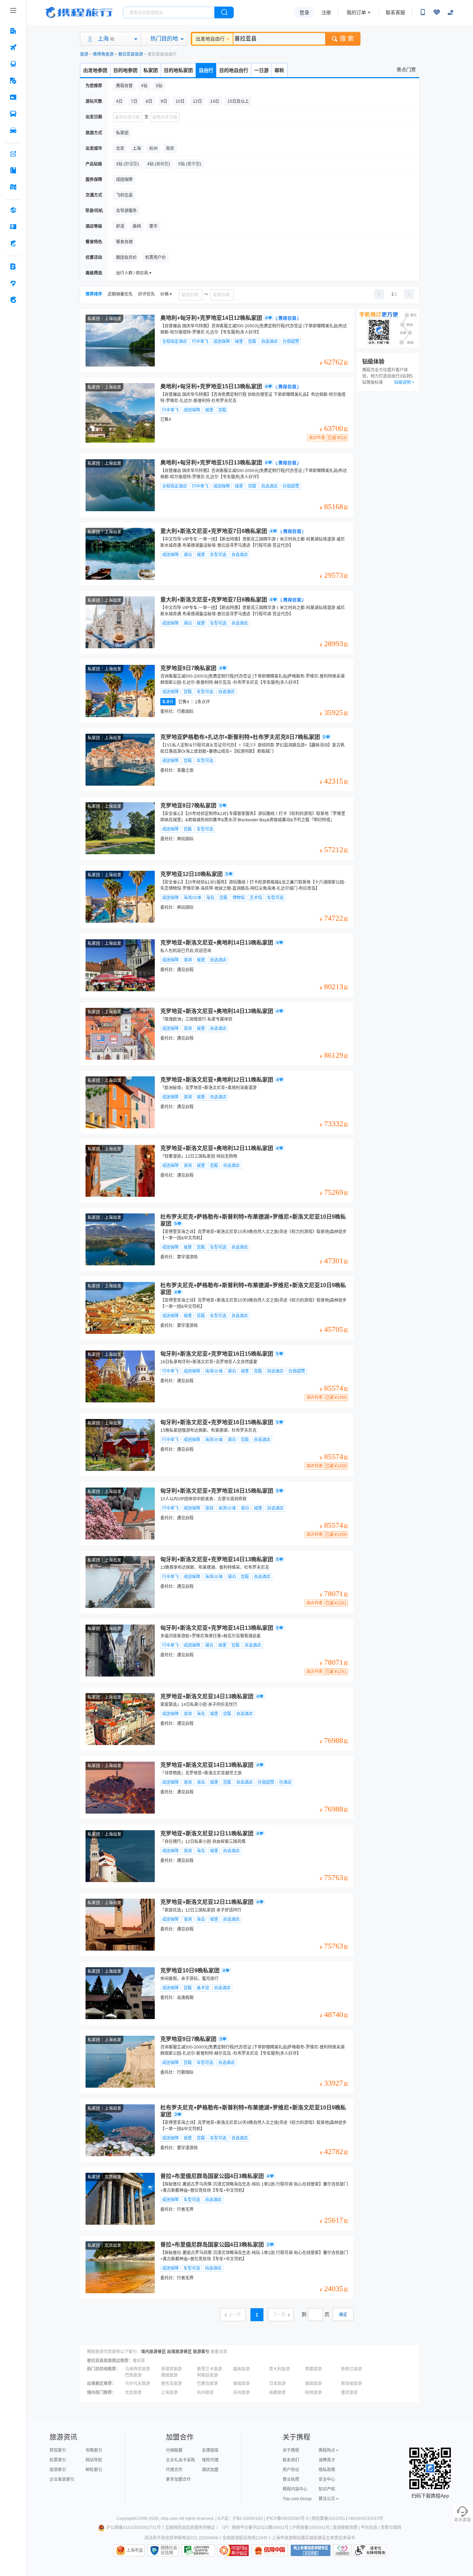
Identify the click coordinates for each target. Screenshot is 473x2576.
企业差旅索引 (62, 2479)
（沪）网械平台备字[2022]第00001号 (254, 2528)
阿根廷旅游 (207, 2375)
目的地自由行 (234, 70)
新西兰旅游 (351, 2369)
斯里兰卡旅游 (209, 2369)
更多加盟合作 (178, 2479)
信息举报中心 (198, 2550)
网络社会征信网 (169, 2550)
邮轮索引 (94, 2470)
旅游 (84, 54)
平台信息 (369, 2528)
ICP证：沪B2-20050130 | (242, 2519)
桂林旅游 (313, 2393)
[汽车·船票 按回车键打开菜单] (13, 114)
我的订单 (356, 12)
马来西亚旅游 (137, 2369)
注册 (326, 12)
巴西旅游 (133, 2375)
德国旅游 (169, 2375)
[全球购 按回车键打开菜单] (13, 210)
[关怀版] (450, 12)
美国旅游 (313, 2384)
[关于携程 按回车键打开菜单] (13, 300)
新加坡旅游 (351, 2384)
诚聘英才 (327, 2460)
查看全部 (219, 2352)
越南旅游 (241, 2369)
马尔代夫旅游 (137, 2384)
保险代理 (210, 2460)
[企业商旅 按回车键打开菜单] (13, 266)
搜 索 (347, 39)
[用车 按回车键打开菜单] (13, 130)
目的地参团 (125, 70)
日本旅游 (277, 2384)
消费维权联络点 (342, 2550)
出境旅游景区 (179, 2352)
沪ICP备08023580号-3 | (289, 2519)
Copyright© (127, 2519)
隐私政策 (327, 2470)
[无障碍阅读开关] (437, 12)
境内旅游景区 (153, 2352)
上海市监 (135, 2550)
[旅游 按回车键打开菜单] (13, 81)
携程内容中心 (295, 2489)
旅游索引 (201, 2352)
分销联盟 (174, 2450)
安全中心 (327, 2479)
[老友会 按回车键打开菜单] (13, 283)
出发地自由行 (210, 39)
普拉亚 (139, 2361)
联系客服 (395, 12)
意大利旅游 (279, 2369)
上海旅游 (169, 2393)
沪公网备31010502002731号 (134, 2528)
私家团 (151, 70)
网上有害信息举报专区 (311, 2550)
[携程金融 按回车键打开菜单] (13, 243)
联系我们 (291, 2460)
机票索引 (58, 2460)
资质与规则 (391, 2528)
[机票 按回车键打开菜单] (13, 47)
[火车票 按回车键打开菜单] (13, 64)
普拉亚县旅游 (131, 54)
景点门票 (406, 70)
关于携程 (291, 2450)
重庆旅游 (349, 2393)
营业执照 (291, 2479)
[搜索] (224, 12)
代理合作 (174, 2470)
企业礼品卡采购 (180, 2460)
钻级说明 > (404, 382)
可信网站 (233, 2550)
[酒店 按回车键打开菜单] (13, 31)
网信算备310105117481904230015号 (347, 2519)
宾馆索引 (58, 2450)
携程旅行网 (79, 12)
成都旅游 (277, 2393)
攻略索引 (94, 2450)
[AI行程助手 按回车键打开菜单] (13, 154)
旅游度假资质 (345, 2528)
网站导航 (94, 2460)
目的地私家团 (178, 70)
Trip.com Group (297, 2499)
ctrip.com (169, 2519)
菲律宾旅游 (171, 2369)
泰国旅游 (241, 2384)
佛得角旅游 (103, 54)
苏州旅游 (241, 2393)
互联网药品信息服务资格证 (190, 2528)
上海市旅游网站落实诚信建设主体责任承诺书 (313, 2538)
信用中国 (270, 2550)
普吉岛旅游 (171, 2384)
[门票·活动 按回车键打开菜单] (13, 97)
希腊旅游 (313, 2369)
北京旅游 (133, 2393)
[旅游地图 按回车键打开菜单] (13, 187)
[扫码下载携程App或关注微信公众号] (423, 12)
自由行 (206, 70)
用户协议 (291, 2470)
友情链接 (210, 2450)
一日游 (261, 70)
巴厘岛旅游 (207, 2384)
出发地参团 (95, 70)
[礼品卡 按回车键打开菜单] (13, 227)
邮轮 (279, 70)
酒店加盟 (210, 2470)
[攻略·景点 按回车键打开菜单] (13, 170)
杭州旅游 (205, 2393)
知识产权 (327, 2489)
